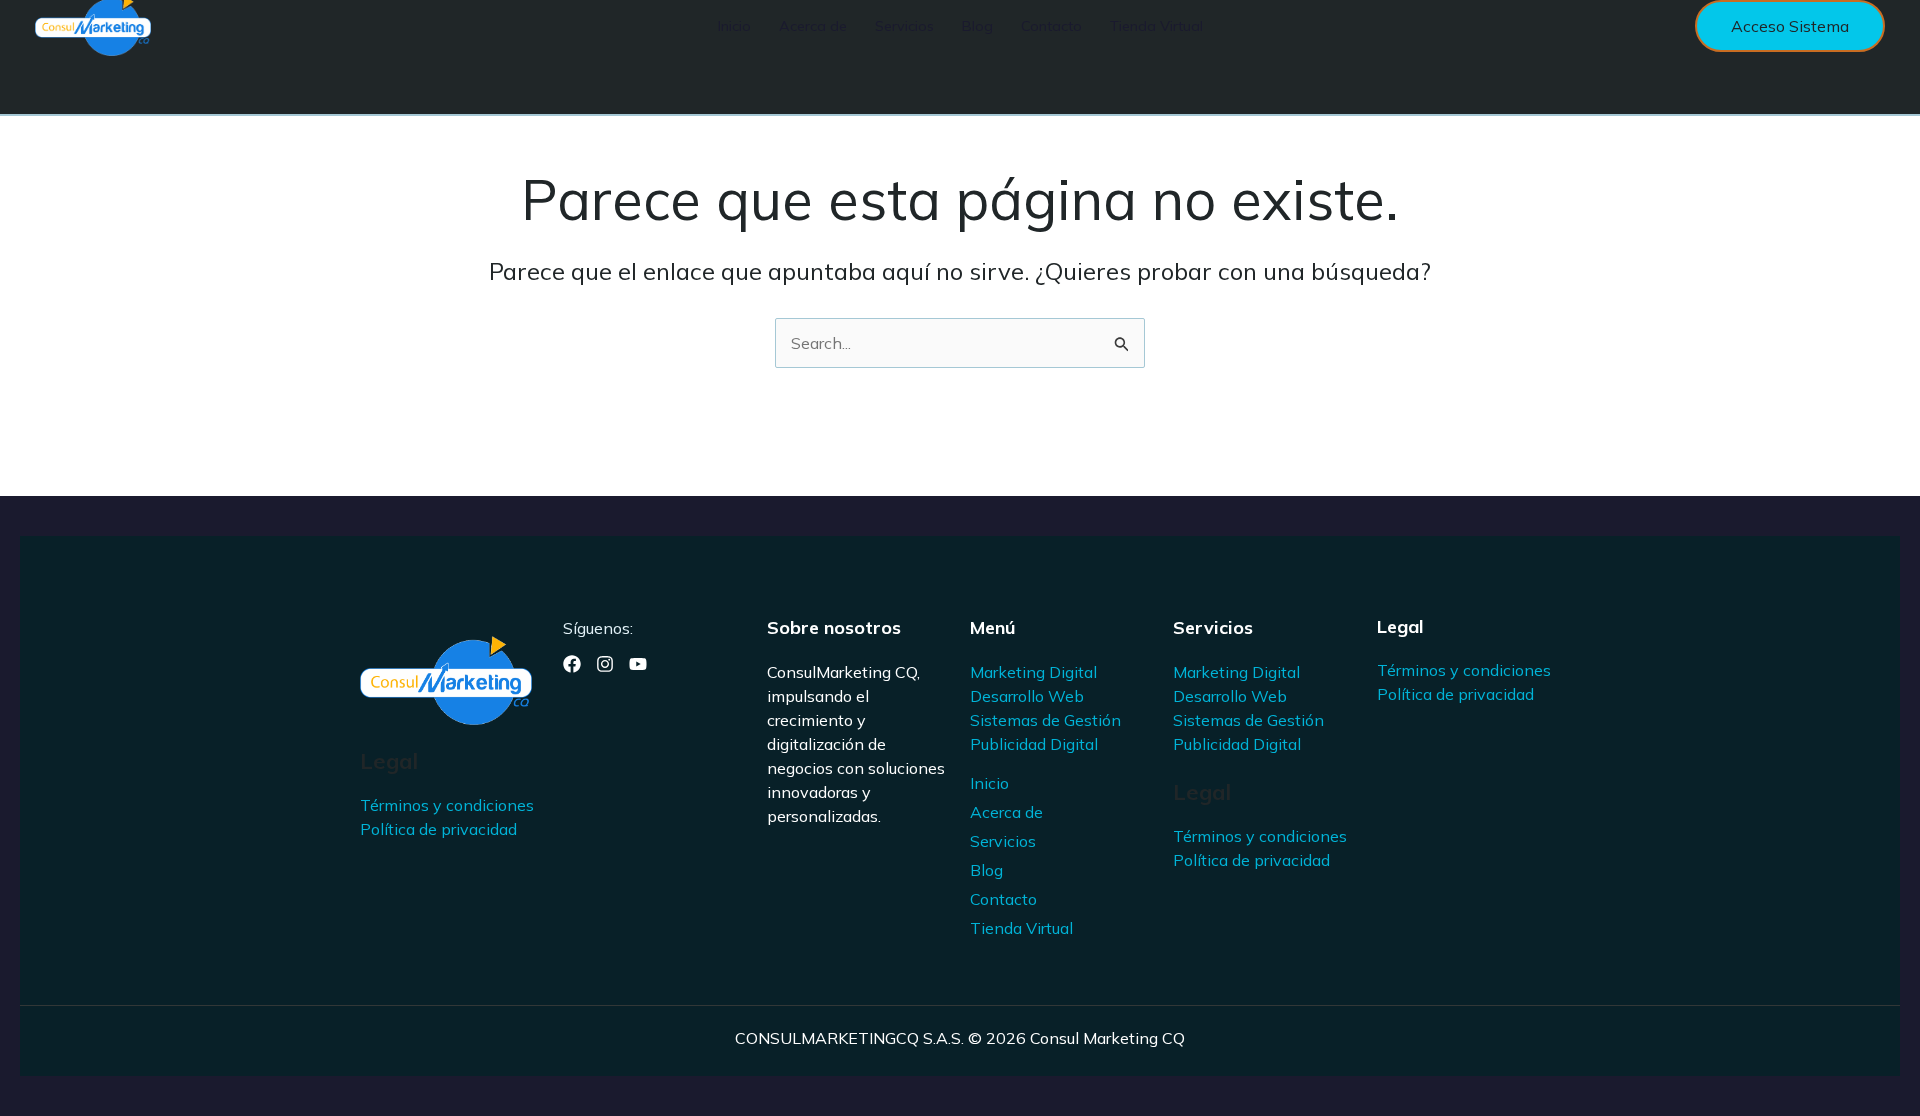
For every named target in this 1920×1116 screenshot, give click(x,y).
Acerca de (1006, 812)
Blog (986, 870)
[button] (1790, 26)
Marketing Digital (1033, 672)
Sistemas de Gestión (1045, 720)
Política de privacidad (438, 829)
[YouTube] (638, 664)
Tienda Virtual (1021, 928)
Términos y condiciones (447, 805)
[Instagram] (605, 664)
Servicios (1003, 841)
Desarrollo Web (1027, 696)
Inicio (989, 783)
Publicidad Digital (1034, 744)
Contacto (1003, 899)
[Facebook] (572, 664)
